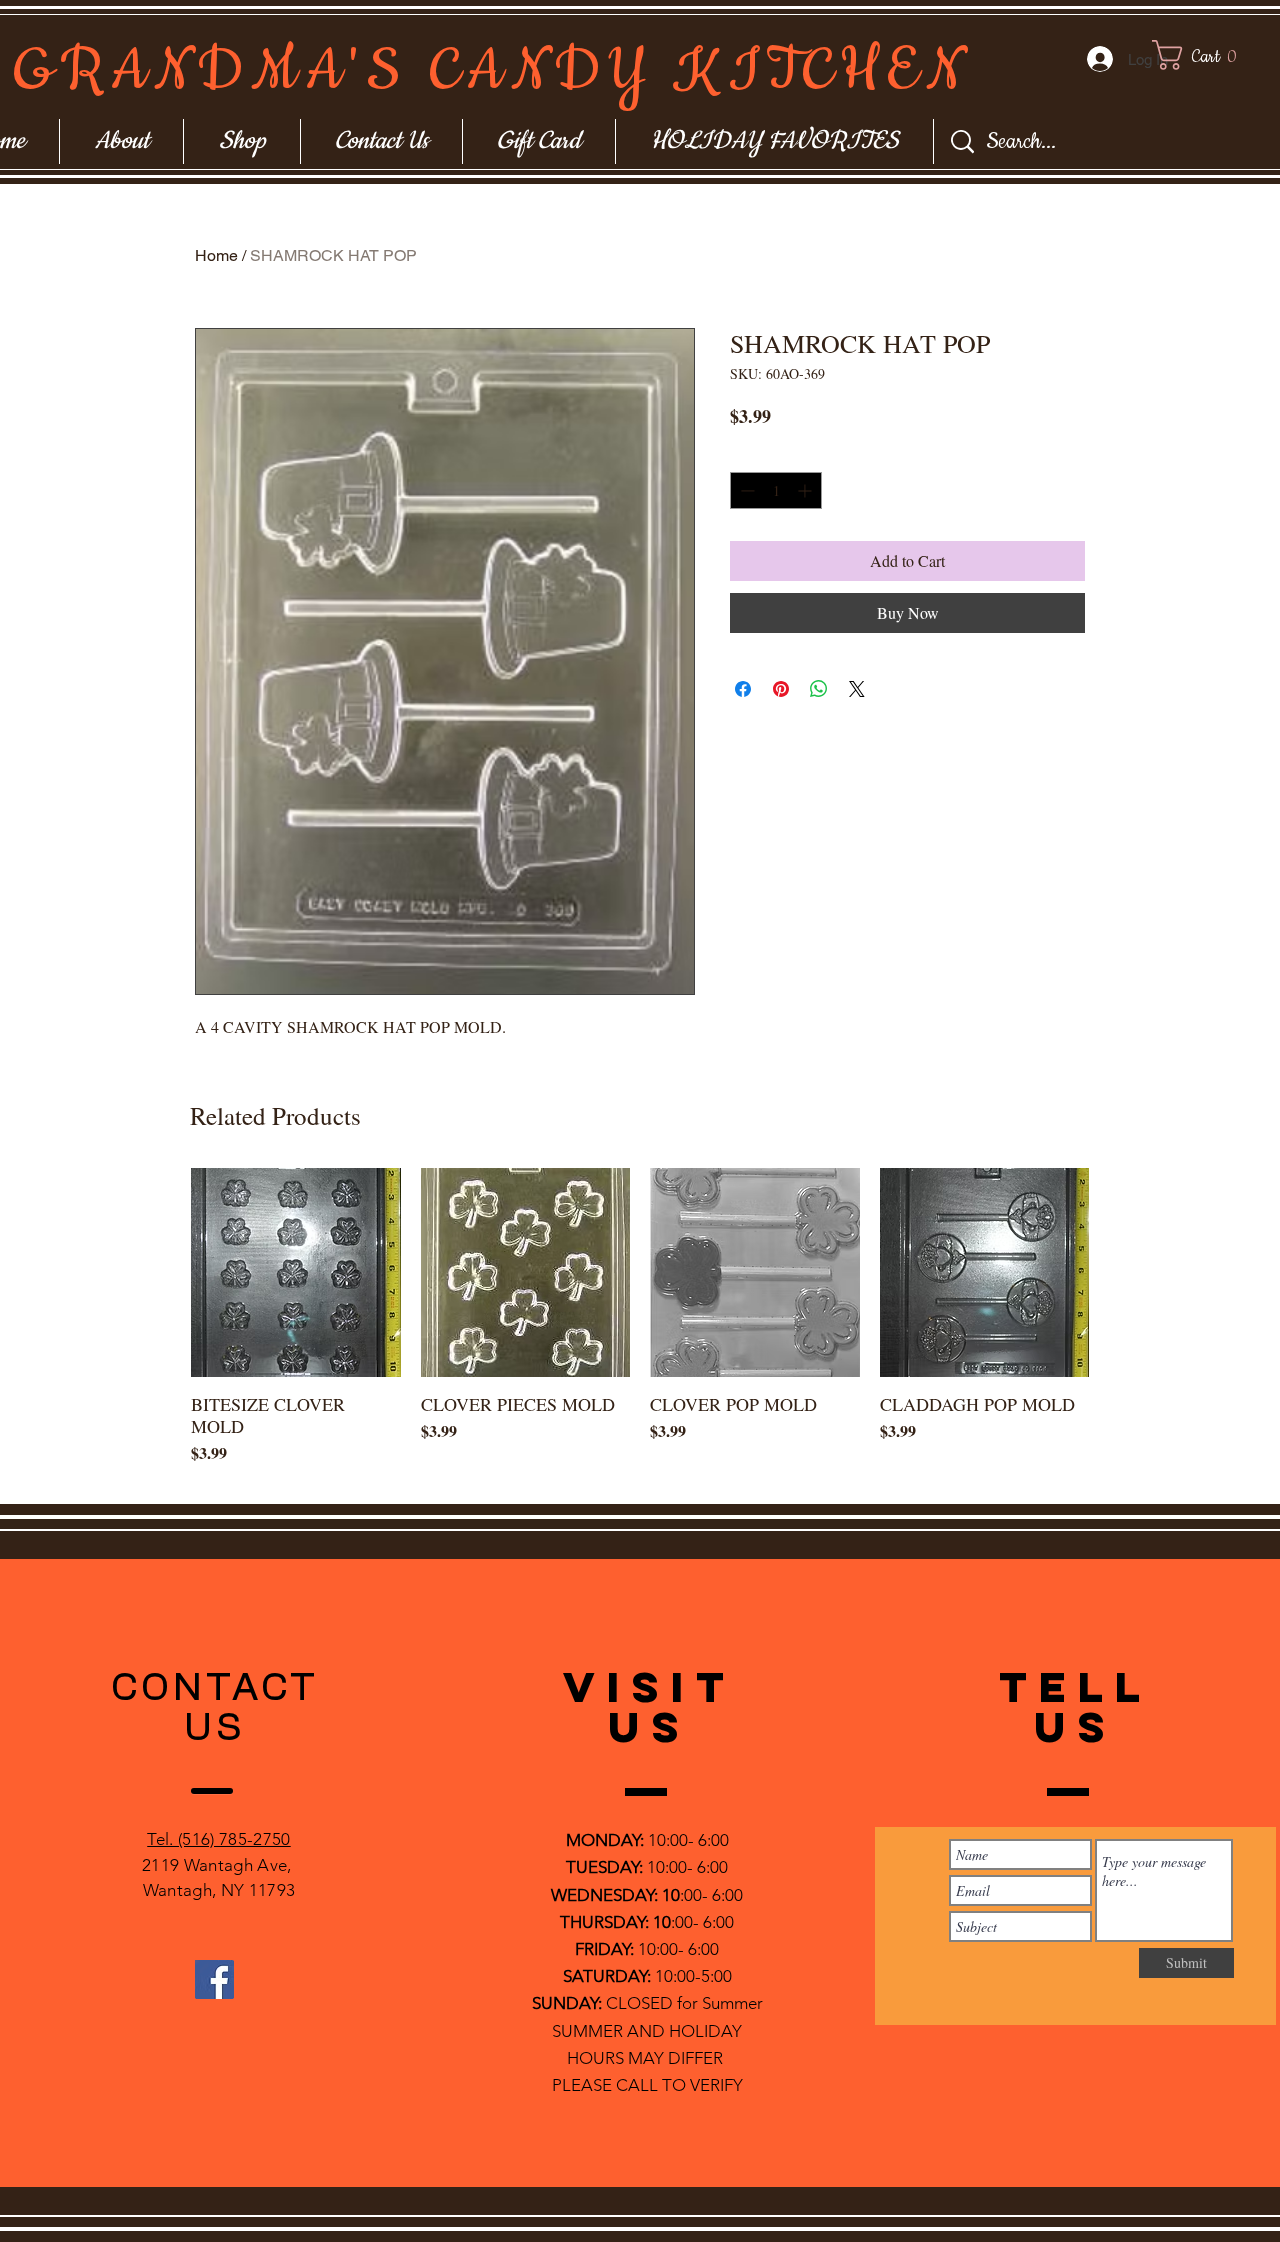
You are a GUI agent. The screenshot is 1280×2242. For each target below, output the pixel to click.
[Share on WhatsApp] (819, 689)
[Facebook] (214, 1979)
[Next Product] (1118, 1272)
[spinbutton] (776, 490)
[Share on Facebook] (743, 689)
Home (216, 255)
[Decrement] (745, 490)
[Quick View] (296, 1273)
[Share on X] (857, 689)
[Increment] (806, 490)
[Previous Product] (162, 1272)
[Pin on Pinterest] (781, 689)
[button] (1213, 55)
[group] (640, 1328)
